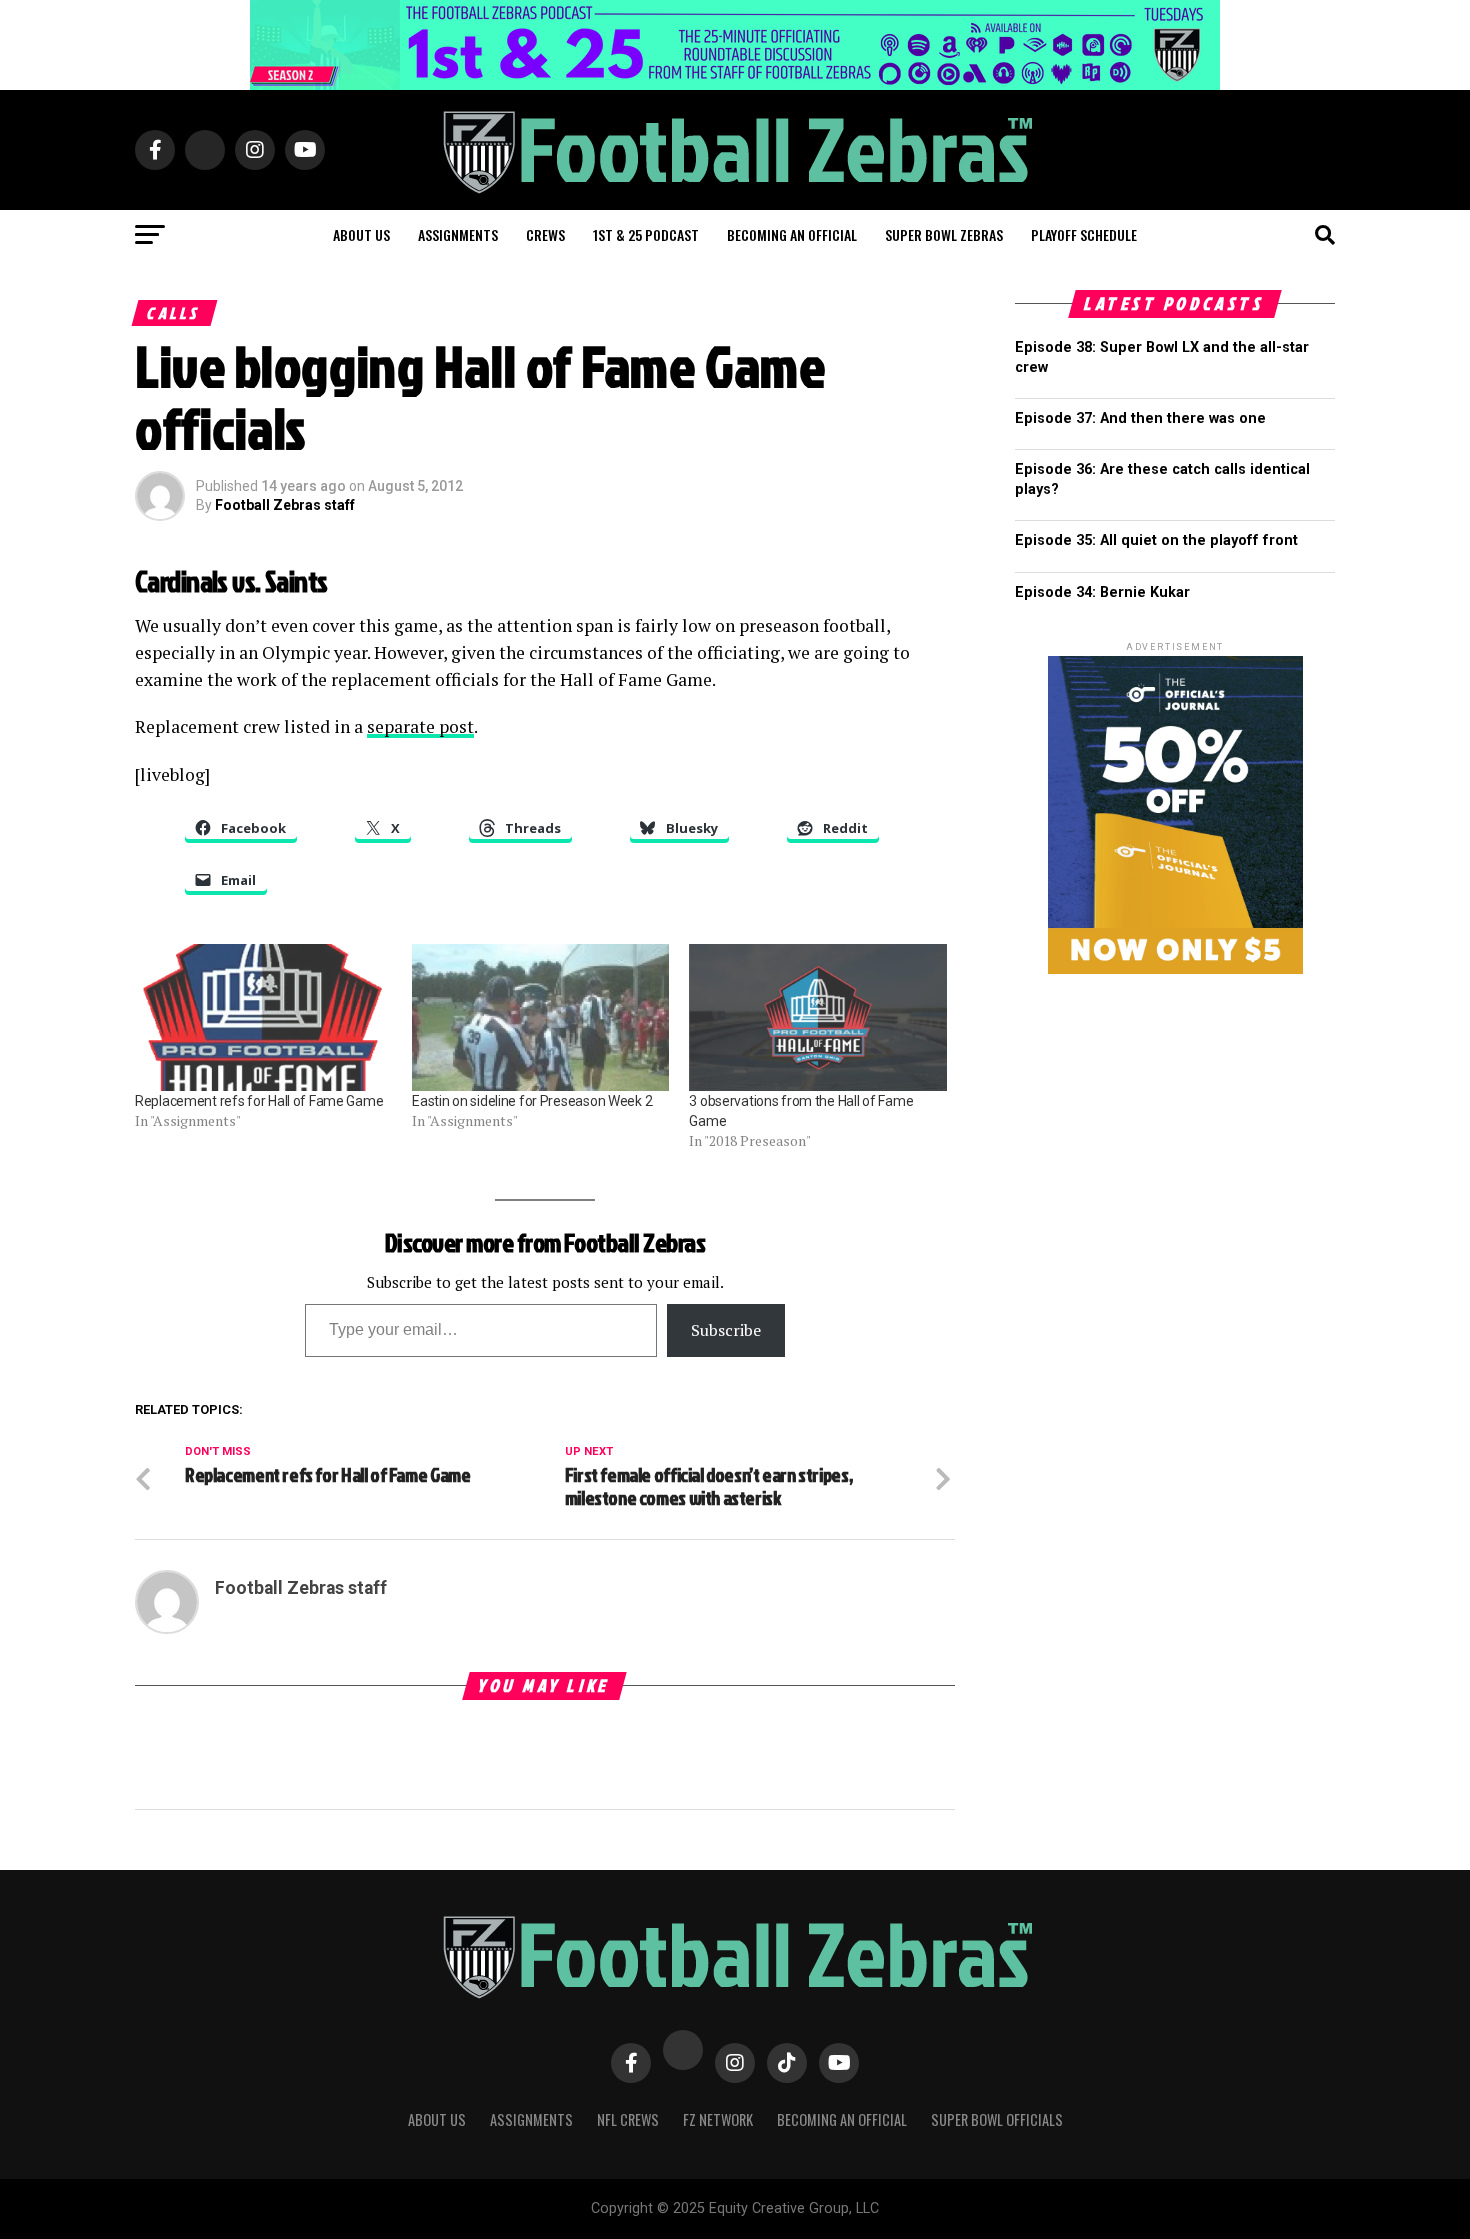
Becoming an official (792, 234)
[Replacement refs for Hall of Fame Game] (263, 1017)
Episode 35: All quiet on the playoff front (1156, 540)
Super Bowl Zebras (944, 234)
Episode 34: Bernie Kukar (1102, 592)
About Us (437, 2119)
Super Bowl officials (997, 2119)
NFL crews (628, 2119)
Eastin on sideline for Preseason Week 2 (532, 1101)
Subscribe (726, 1330)
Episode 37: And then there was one (1140, 418)
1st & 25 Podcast (646, 234)
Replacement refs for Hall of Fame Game (259, 1101)
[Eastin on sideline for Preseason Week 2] (540, 1017)
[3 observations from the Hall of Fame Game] (817, 1017)
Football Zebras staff (285, 505)
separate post (420, 726)
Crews (545, 234)
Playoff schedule (1084, 234)
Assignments (458, 234)
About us (361, 234)
